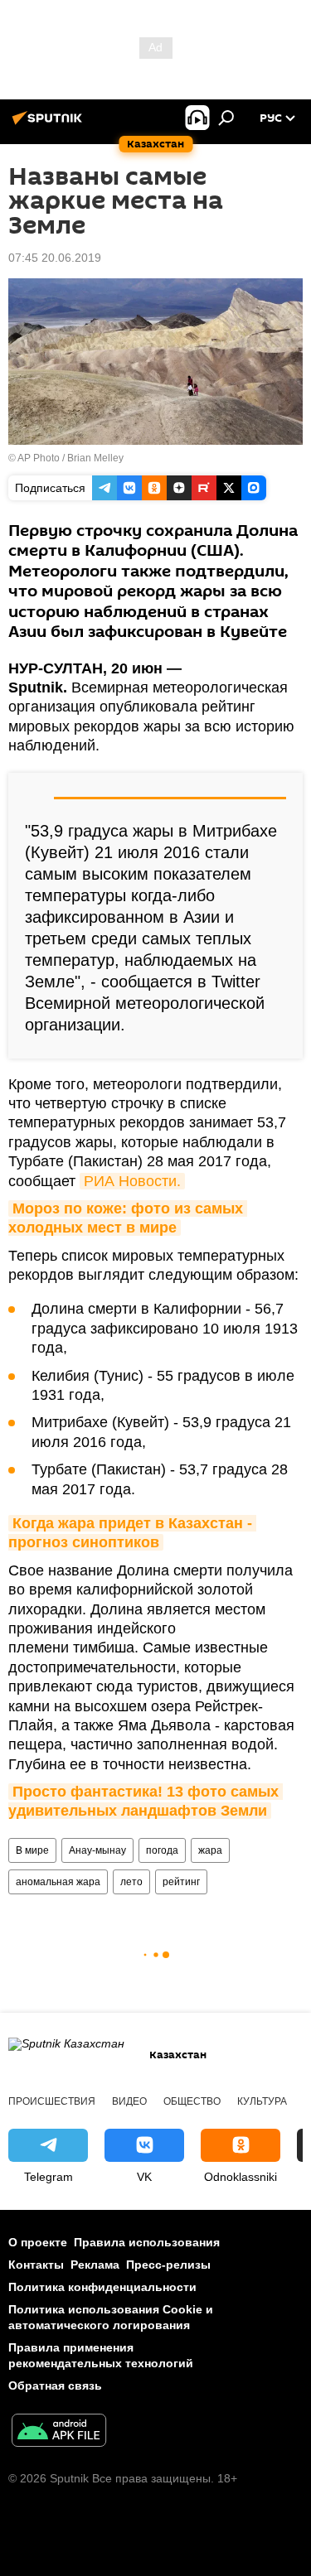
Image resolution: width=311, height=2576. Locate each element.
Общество (192, 2101)
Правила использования (147, 2242)
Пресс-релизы (168, 2265)
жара (210, 1850)
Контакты (36, 2265)
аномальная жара (58, 1882)
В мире (32, 1850)
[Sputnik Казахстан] (50, 124)
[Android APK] (59, 2432)
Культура (262, 2101)
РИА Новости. (132, 1181)
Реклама (95, 2265)
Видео (129, 2101)
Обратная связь (55, 2385)
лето (131, 1882)
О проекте (38, 2242)
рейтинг (181, 1882)
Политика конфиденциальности (102, 2287)
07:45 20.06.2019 (55, 258)
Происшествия (52, 2101)
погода (162, 1850)
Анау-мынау (97, 1850)
